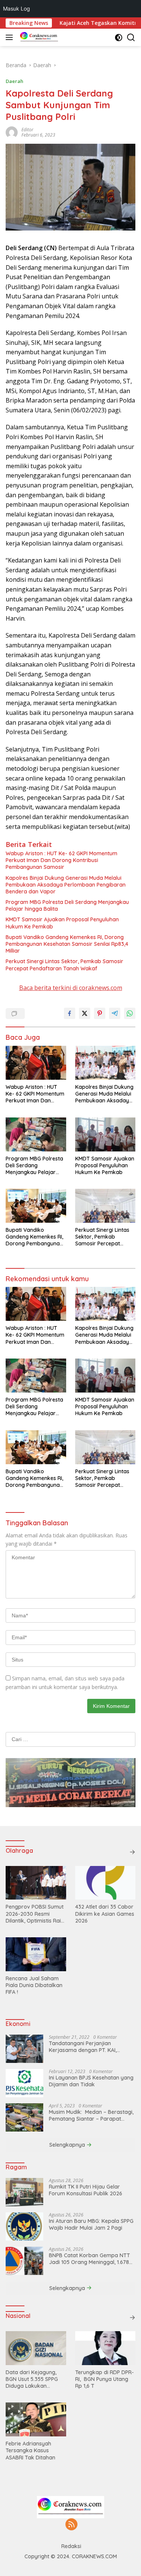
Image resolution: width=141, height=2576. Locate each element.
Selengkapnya (68, 2145)
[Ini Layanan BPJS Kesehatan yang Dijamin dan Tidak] (24, 2083)
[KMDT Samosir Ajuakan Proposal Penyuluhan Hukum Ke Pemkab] (105, 1134)
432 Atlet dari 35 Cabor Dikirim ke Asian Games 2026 (105, 1914)
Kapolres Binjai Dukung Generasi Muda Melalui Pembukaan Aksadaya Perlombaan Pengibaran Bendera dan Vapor (66, 885)
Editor (27, 130)
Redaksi (71, 2546)
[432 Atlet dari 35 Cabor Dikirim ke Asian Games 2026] (105, 1883)
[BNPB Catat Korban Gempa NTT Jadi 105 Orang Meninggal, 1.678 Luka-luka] (24, 2261)
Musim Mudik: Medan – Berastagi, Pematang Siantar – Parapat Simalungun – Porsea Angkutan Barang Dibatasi (91, 2115)
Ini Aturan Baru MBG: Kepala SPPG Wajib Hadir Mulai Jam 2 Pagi (91, 2224)
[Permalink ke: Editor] (12, 132)
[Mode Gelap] (119, 38)
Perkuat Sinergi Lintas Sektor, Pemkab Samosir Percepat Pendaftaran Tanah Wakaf (64, 965)
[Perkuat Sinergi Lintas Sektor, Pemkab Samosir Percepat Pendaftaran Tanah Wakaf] (105, 1206)
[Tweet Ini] (85, 1013)
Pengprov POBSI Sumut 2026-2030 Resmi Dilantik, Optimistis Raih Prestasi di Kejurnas (35, 1914)
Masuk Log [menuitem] (17, 8)
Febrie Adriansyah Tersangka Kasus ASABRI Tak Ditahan (30, 2450)
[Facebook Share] (70, 1013)
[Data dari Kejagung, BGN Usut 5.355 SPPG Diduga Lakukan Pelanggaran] (36, 2348)
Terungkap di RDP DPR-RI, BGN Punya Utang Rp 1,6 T (105, 2379)
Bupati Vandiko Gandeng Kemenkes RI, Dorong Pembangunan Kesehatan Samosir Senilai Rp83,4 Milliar (67, 944)
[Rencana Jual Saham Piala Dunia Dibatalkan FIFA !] (36, 1954)
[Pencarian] (131, 38)
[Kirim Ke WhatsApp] (130, 1013)
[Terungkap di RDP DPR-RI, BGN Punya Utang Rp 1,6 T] (105, 2348)
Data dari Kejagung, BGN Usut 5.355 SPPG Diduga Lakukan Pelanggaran (32, 2379)
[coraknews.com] (38, 37)
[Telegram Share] (115, 1013)
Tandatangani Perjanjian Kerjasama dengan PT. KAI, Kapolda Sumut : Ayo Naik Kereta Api (91, 2047)
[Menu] (11, 37)
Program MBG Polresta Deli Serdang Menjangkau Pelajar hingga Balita (67, 905)
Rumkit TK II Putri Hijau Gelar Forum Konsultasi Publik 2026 (86, 2190)
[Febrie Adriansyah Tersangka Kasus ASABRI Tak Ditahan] (36, 2419)
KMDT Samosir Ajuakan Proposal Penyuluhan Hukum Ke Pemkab (62, 923)
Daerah (14, 81)
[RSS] (71, 2525)
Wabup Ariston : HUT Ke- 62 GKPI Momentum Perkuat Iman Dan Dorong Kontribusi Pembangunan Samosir (61, 860)
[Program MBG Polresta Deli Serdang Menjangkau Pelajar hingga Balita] (36, 1134)
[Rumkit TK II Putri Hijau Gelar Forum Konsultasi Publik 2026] (24, 2192)
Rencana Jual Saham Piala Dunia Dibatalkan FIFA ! (34, 1985)
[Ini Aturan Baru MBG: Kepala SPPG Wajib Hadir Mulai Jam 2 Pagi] (24, 2226)
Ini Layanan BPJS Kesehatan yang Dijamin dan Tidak (91, 2081)
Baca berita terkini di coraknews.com (71, 988)
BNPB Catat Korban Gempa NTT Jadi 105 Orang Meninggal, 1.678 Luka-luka (89, 2259)
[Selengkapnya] (132, 1852)
